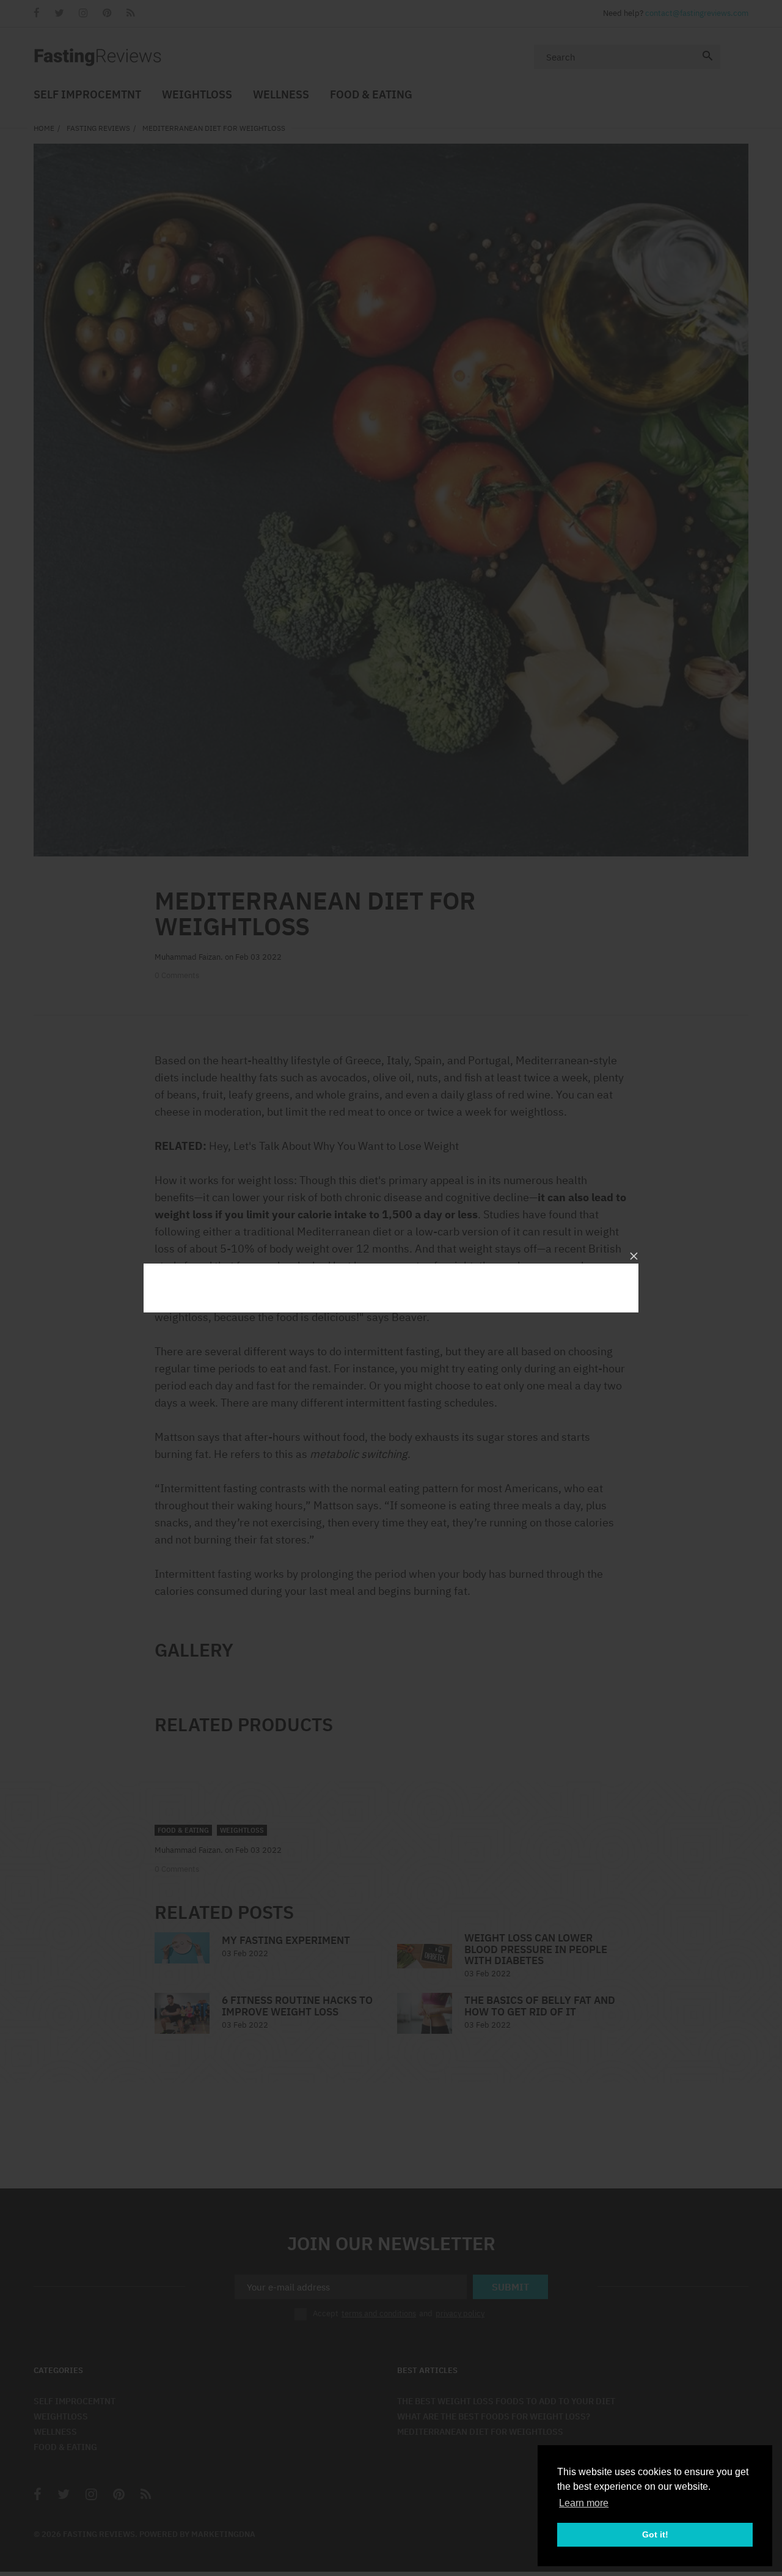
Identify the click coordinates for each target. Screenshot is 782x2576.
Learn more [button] (584, 2503)
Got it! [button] (655, 2534)
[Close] (634, 1256)
